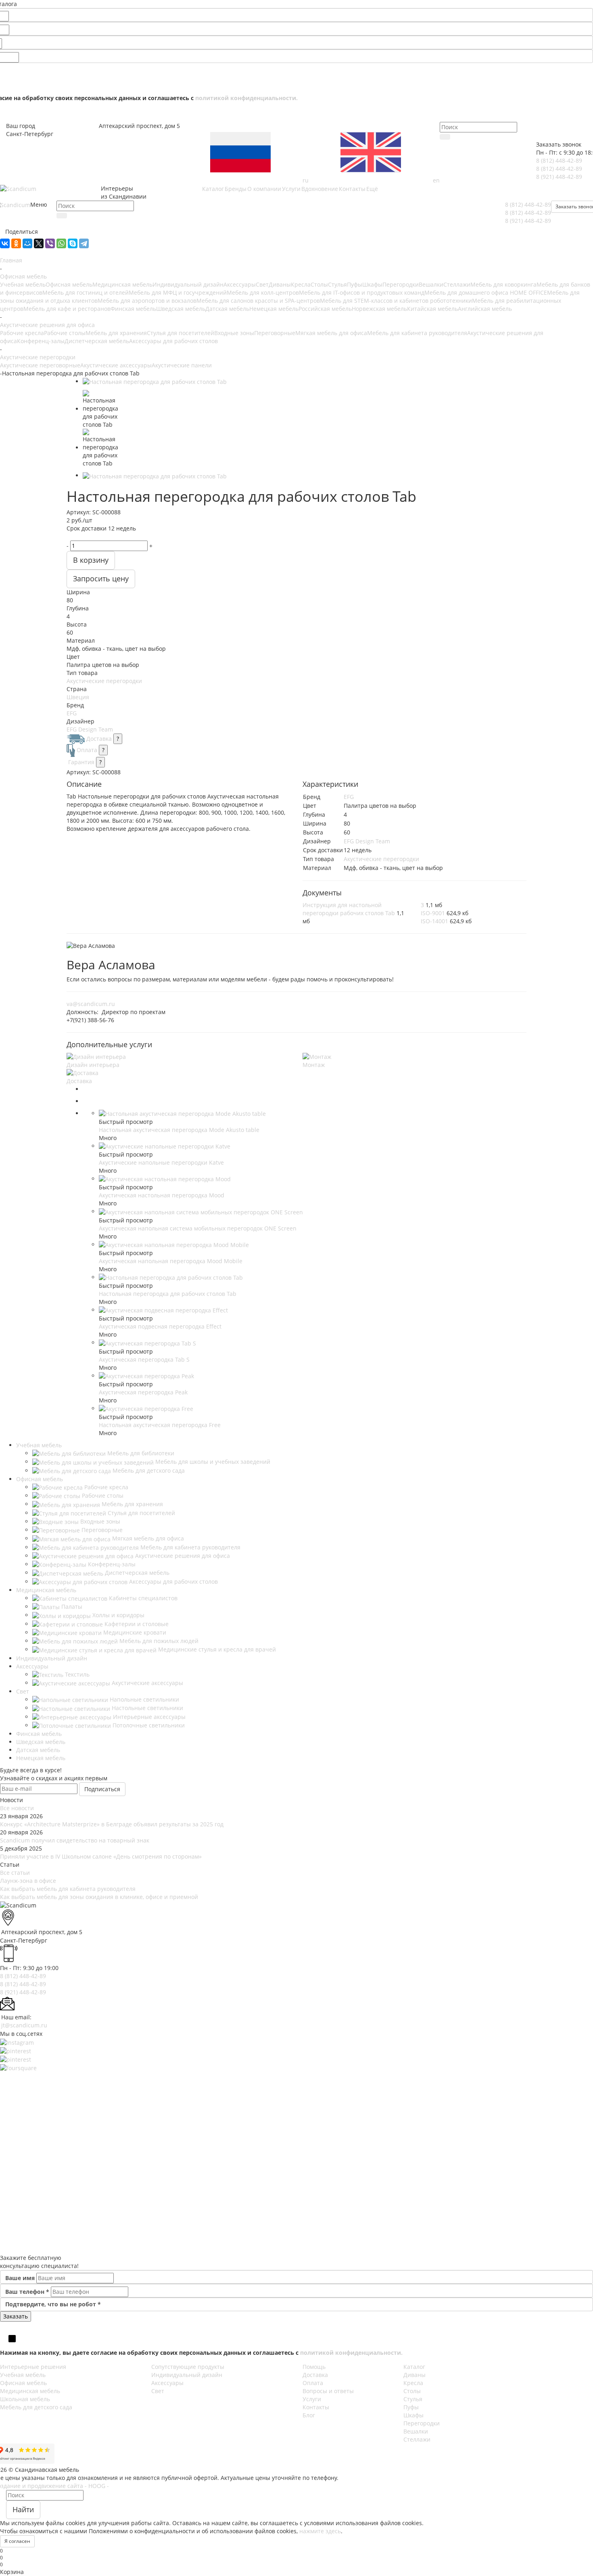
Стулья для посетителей (181, 333)
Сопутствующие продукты (188, 2367)
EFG (72, 713)
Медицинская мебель (122, 284)
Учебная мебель (23, 284)
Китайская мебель (432, 309)
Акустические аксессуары (116, 365)
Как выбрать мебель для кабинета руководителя (68, 1889)
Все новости (17, 1808)
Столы (319, 284)
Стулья (337, 284)
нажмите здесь (320, 2531)
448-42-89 (559, 160)
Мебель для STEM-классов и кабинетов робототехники (396, 301)
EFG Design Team (90, 729)
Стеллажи (457, 284)
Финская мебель (133, 309)
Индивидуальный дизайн (188, 284)
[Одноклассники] (16, 243)
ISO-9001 (433, 913)
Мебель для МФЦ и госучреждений (178, 292)
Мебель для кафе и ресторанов (67, 309)
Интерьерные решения (33, 2367)
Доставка (99, 739)
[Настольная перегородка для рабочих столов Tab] (155, 381)
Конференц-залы (41, 341)
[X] (39, 243)
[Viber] (50, 243)
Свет (262, 284)
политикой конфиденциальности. (246, 98)
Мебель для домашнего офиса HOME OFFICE (486, 292)
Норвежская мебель (379, 309)
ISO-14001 (434, 921)
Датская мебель (227, 309)
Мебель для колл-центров (263, 292)
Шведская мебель (181, 309)
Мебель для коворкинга (503, 284)
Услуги (312, 2399)
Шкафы (372, 284)
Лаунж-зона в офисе (28, 1881)
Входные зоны (234, 333)
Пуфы (355, 284)
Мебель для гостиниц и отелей (86, 292)
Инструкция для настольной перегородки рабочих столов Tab (349, 909)
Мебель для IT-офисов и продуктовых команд (362, 292)
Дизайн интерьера (93, 1065)
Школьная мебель (25, 2399)
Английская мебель (485, 309)
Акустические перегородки (104, 681)
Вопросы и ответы (328, 2391)
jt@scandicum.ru (24, 2025)
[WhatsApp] (61, 243)
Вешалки (431, 284)
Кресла (301, 284)
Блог (309, 2415)
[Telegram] (84, 243)
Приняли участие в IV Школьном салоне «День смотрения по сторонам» (101, 1856)
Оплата (87, 750)
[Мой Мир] (27, 243)
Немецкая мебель (274, 309)
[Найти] (445, 137)
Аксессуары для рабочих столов (173, 341)
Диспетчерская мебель (97, 341)
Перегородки (401, 284)
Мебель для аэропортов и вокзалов (147, 301)
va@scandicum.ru (91, 1004)
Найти (23, 2509)
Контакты (316, 2407)
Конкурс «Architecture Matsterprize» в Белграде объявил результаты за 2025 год (112, 1824)
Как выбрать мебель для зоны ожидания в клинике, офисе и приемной (99, 1897)
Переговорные (275, 333)
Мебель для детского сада (36, 2407)
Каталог (414, 2367)
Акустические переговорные (40, 365)
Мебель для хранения (116, 333)
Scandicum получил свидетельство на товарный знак (75, 1840)
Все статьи (15, 1873)
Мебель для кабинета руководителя (417, 333)
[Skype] (73, 243)
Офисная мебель (69, 284)
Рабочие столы (65, 333)
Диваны (280, 284)
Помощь (314, 2367)
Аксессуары (240, 284)
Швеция (78, 697)
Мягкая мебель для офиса (331, 333)
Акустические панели (182, 365)
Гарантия (81, 762)
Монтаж (314, 1065)
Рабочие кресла (22, 333)
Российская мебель (325, 309)
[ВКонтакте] (5, 243)
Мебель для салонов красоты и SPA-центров (258, 301)
